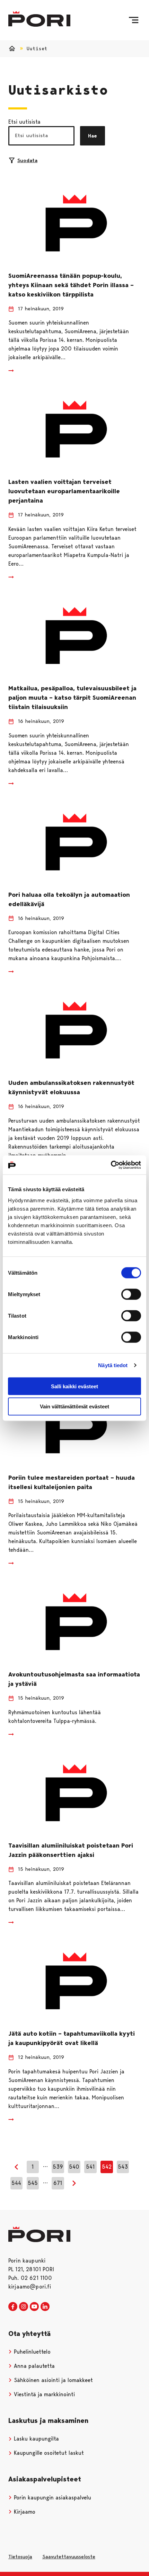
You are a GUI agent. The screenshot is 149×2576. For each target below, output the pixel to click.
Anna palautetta (33, 2366)
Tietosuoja (20, 2557)
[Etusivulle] (39, 19)
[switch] (131, 1294)
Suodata (27, 160)
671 (58, 2183)
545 (33, 2183)
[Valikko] (134, 20)
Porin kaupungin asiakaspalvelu (52, 2498)
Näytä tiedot (113, 1365)
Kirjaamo (24, 2512)
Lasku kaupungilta (36, 2439)
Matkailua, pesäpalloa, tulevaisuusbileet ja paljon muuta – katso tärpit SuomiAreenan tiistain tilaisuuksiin (72, 698)
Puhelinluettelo (31, 2352)
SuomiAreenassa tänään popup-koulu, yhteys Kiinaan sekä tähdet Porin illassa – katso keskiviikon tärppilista (71, 285)
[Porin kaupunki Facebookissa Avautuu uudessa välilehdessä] (13, 2307)
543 (123, 2167)
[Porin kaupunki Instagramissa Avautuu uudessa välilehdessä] (24, 2307)
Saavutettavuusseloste (69, 2557)
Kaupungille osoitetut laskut (48, 2453)
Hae (93, 136)
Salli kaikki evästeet (74, 1386)
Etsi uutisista (24, 122)
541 (90, 2167)
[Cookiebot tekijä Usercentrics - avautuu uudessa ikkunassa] (111, 1165)
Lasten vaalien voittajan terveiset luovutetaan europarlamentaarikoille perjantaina (64, 491)
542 (107, 2167)
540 (74, 2167)
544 (16, 2183)
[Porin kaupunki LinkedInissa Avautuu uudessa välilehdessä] (45, 2307)
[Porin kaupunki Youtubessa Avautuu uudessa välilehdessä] (34, 2307)
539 (58, 2167)
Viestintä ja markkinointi (43, 2394)
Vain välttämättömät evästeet (74, 1406)
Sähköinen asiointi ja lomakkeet (52, 2380)
